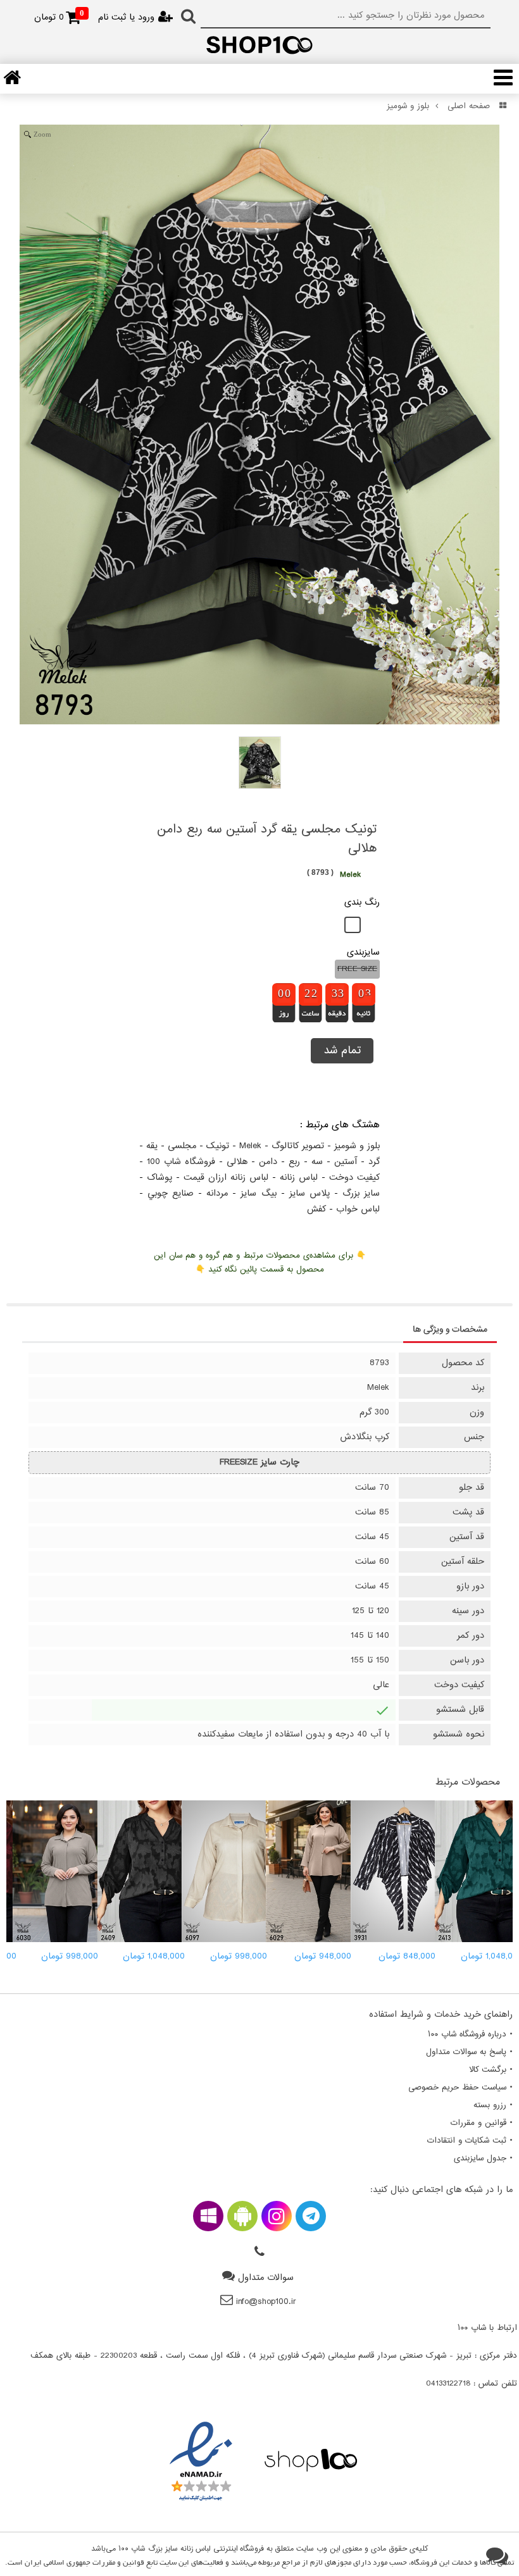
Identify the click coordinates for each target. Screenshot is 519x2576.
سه (317, 1162)
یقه (152, 1146)
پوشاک (159, 1178)
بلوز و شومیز (408, 106)
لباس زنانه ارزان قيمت (226, 1178)
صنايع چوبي (171, 1193)
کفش (316, 1209)
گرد (374, 1162)
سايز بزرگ (361, 1193)
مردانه (217, 1193)
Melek (250, 1146)
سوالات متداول (266, 2278)
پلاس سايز (310, 1193)
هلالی (237, 1162)
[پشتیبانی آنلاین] (497, 2557)
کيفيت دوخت (354, 1178)
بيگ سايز (258, 1193)
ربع (294, 1162)
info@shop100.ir (266, 2302)
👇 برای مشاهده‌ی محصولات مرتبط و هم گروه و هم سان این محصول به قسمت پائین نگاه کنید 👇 (260, 1263)
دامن (268, 1162)
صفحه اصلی (469, 106)
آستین (346, 1162)
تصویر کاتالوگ (298, 1146)
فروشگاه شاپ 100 (181, 1162)
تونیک (218, 1146)
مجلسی (182, 1146)
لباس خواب (358, 1209)
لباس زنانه (299, 1178)
